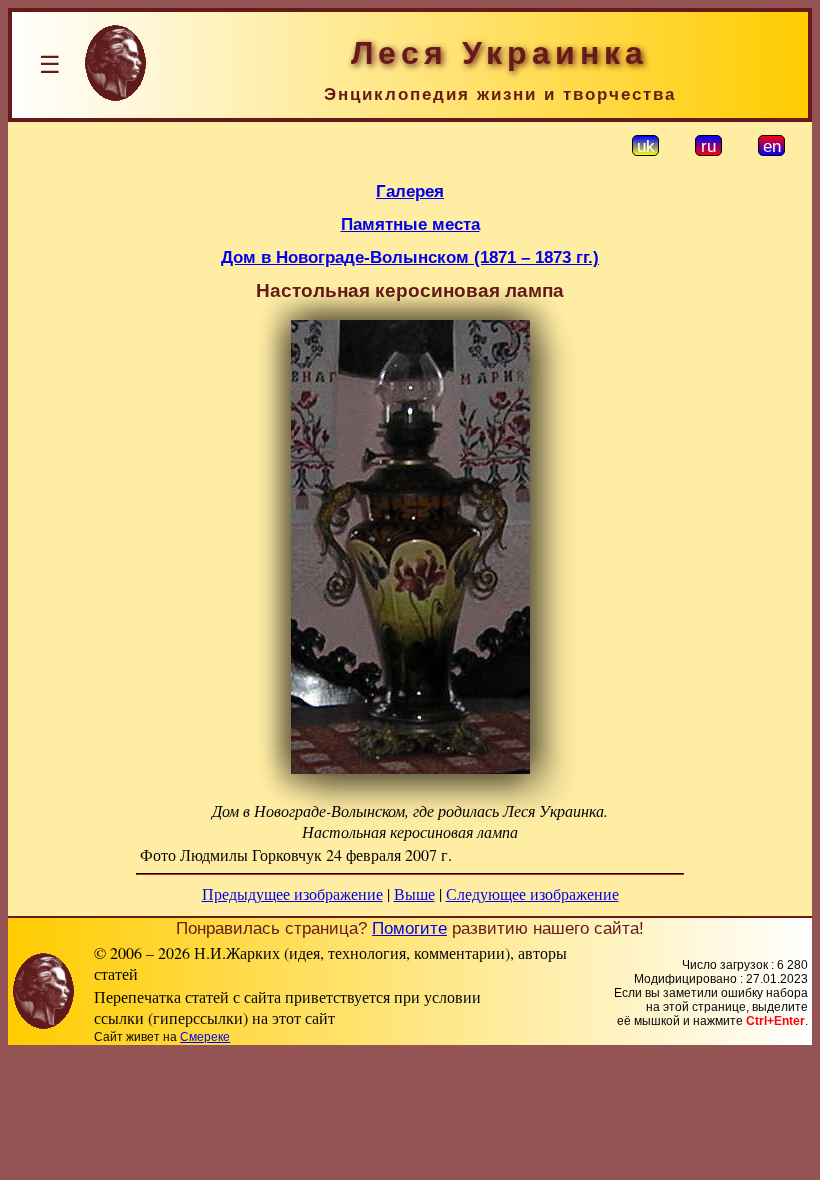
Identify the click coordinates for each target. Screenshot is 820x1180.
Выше (414, 893)
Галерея (410, 191)
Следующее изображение (532, 893)
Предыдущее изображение (292, 893)
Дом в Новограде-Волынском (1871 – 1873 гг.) (410, 257)
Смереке (205, 1037)
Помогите (409, 928)
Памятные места (410, 224)
